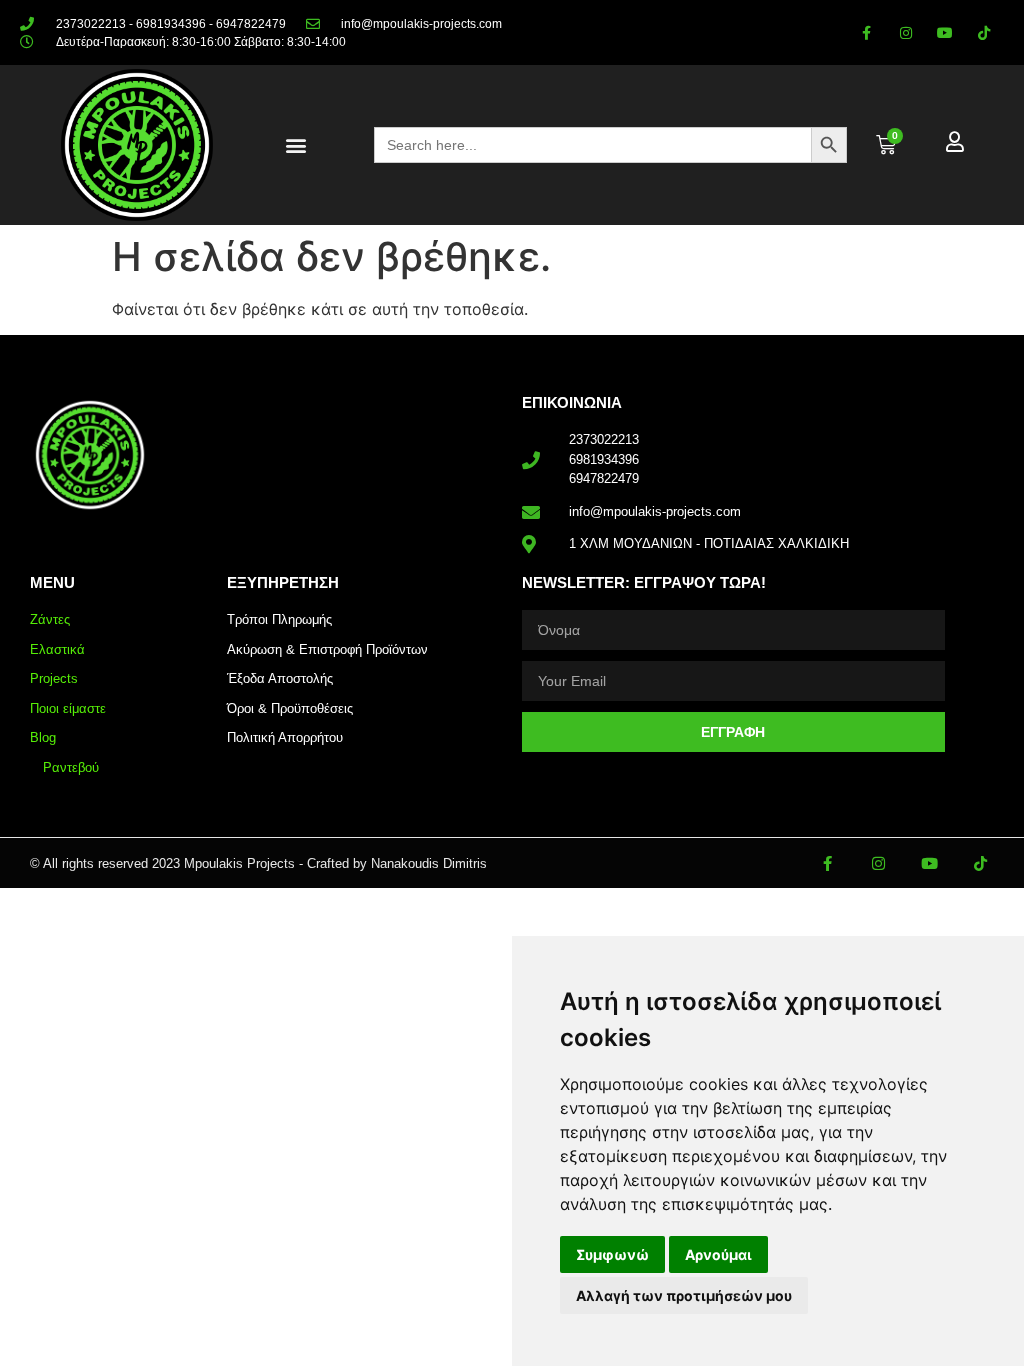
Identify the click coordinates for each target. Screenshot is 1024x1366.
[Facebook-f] (866, 32)
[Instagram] (905, 32)
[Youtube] (945, 32)
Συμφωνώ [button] (612, 1254)
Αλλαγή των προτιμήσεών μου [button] (684, 1295)
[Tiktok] (984, 32)
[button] (295, 145)
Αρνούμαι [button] (718, 1254)
